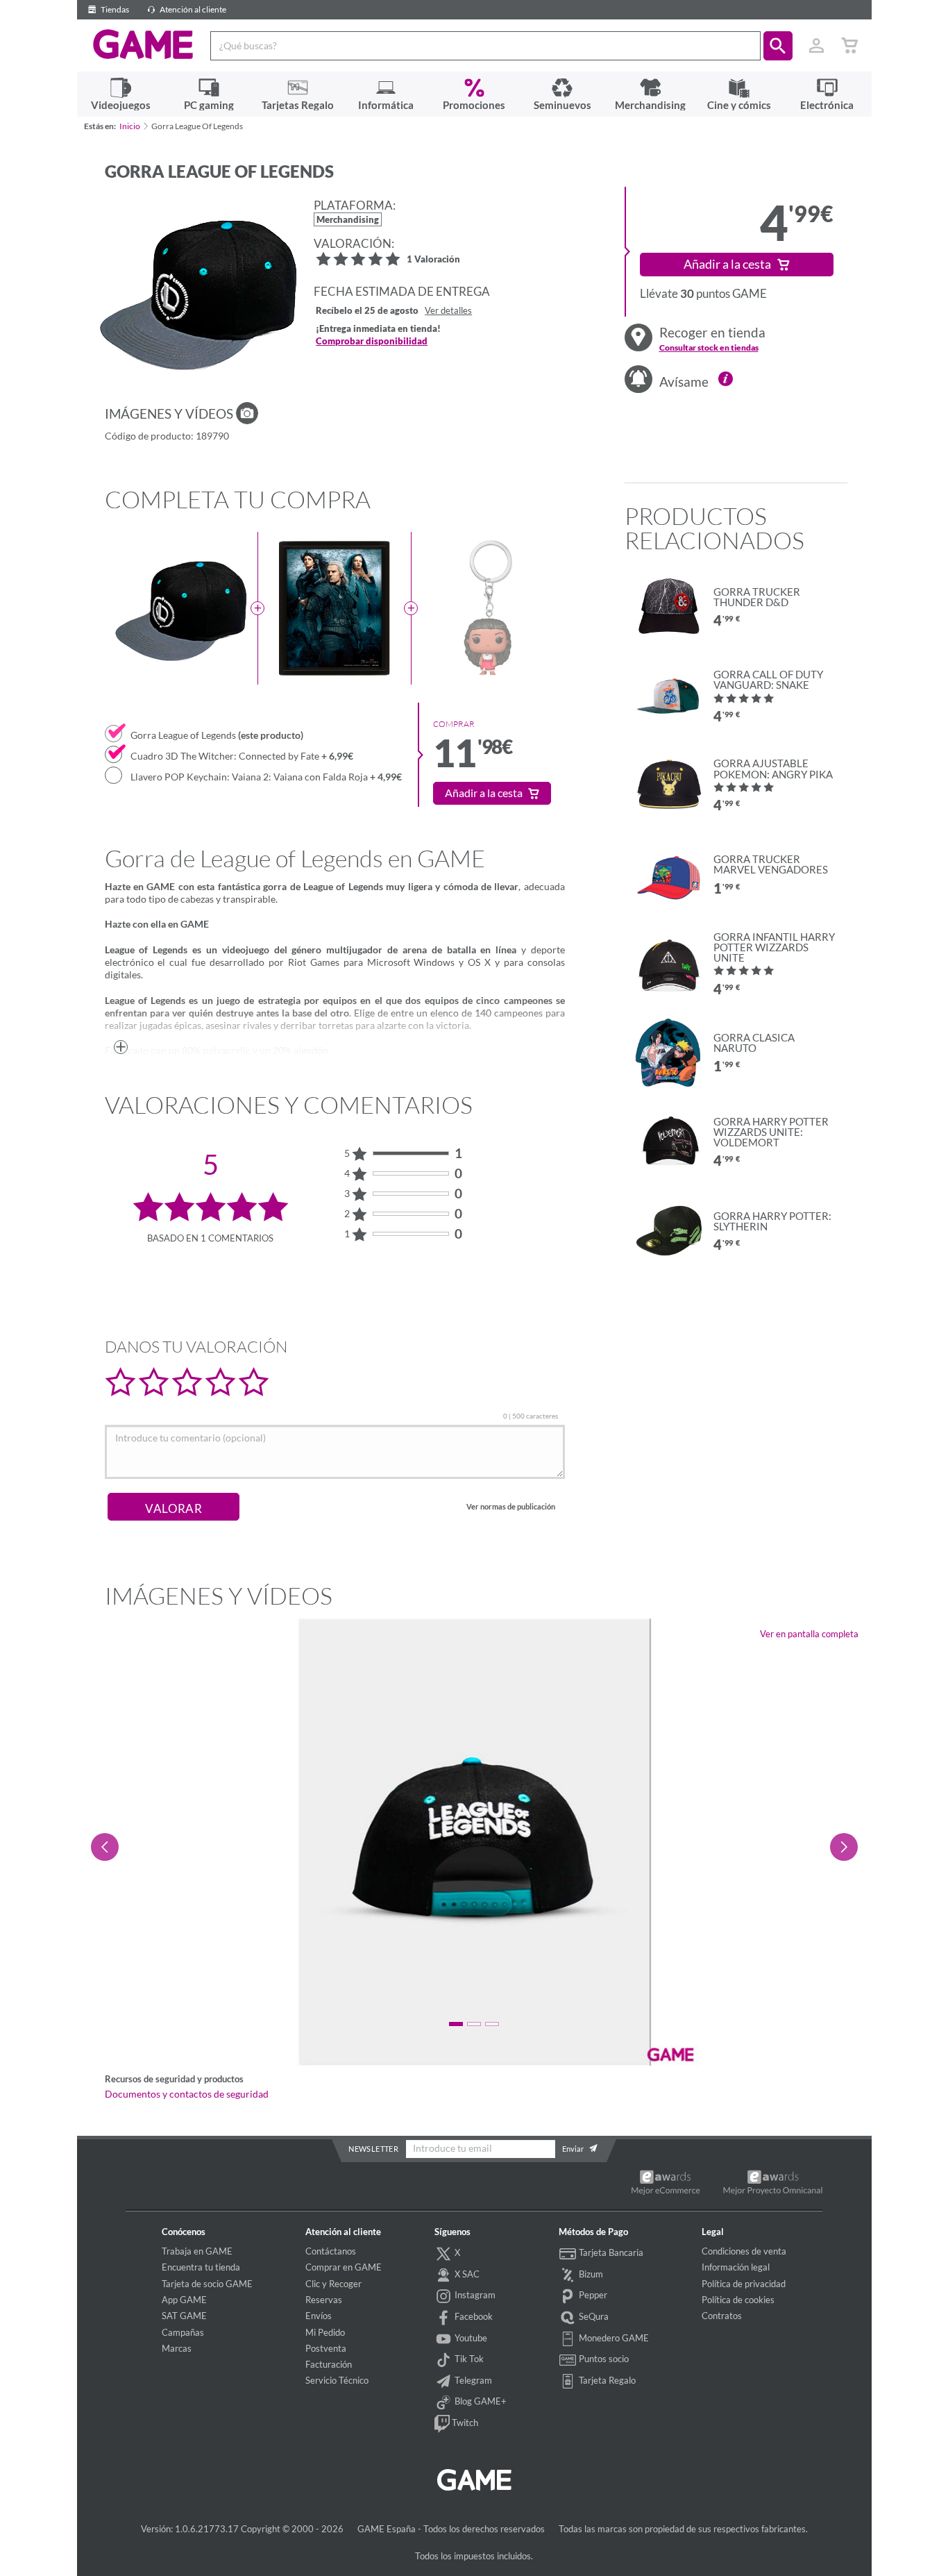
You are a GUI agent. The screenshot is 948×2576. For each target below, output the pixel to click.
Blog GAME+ (480, 2401)
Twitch (464, 2423)
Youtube (470, 2338)
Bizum (590, 2274)
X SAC (466, 2274)
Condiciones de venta (744, 2251)
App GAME (184, 2300)
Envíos (319, 2316)
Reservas (324, 2300)
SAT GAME (184, 2316)
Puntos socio (603, 2359)
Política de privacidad (744, 2284)
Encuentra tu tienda (201, 2267)
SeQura (593, 2316)
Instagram (474, 2295)
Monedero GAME (613, 2338)
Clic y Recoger (333, 2284)
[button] (778, 46)
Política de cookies (738, 2300)
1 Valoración (433, 260)
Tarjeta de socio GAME (207, 2284)
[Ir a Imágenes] (247, 413)
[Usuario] (817, 46)
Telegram (472, 2380)
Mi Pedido (325, 2332)
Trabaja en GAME (197, 2251)
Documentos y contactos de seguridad (187, 2094)
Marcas (177, 2348)
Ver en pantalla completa (809, 1634)
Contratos (722, 2316)
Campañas (183, 2332)
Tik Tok (468, 2359)
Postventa (326, 2348)
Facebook (473, 2316)
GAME (143, 44)
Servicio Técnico (337, 2380)
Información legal (736, 2267)
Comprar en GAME (344, 2267)
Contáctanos (331, 2251)
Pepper (592, 2295)
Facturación (329, 2364)
